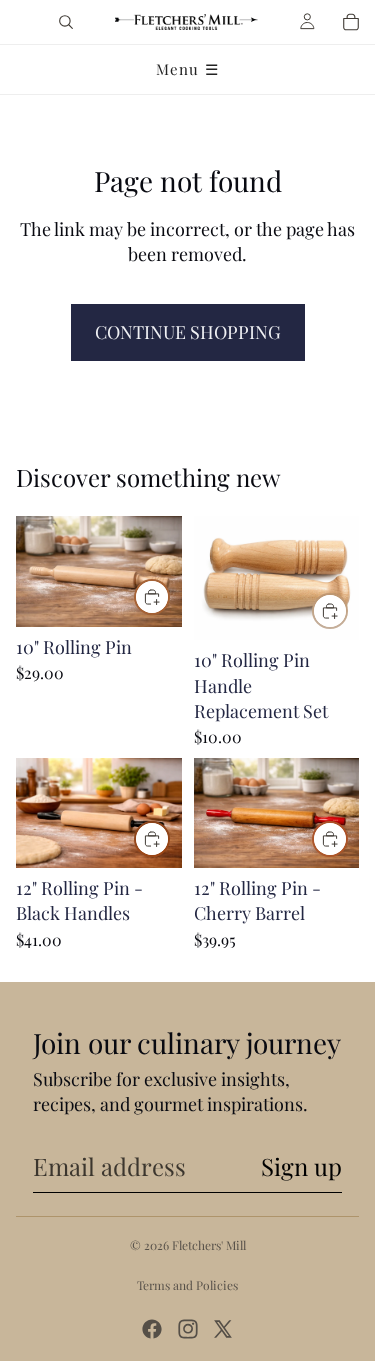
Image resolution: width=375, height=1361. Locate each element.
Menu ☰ (187, 69)
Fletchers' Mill (209, 1245)
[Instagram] (188, 1329)
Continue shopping (188, 332)
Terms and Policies (187, 1285)
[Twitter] (223, 1329)
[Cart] (351, 22)
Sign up (301, 1166)
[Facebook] (152, 1329)
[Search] (66, 22)
